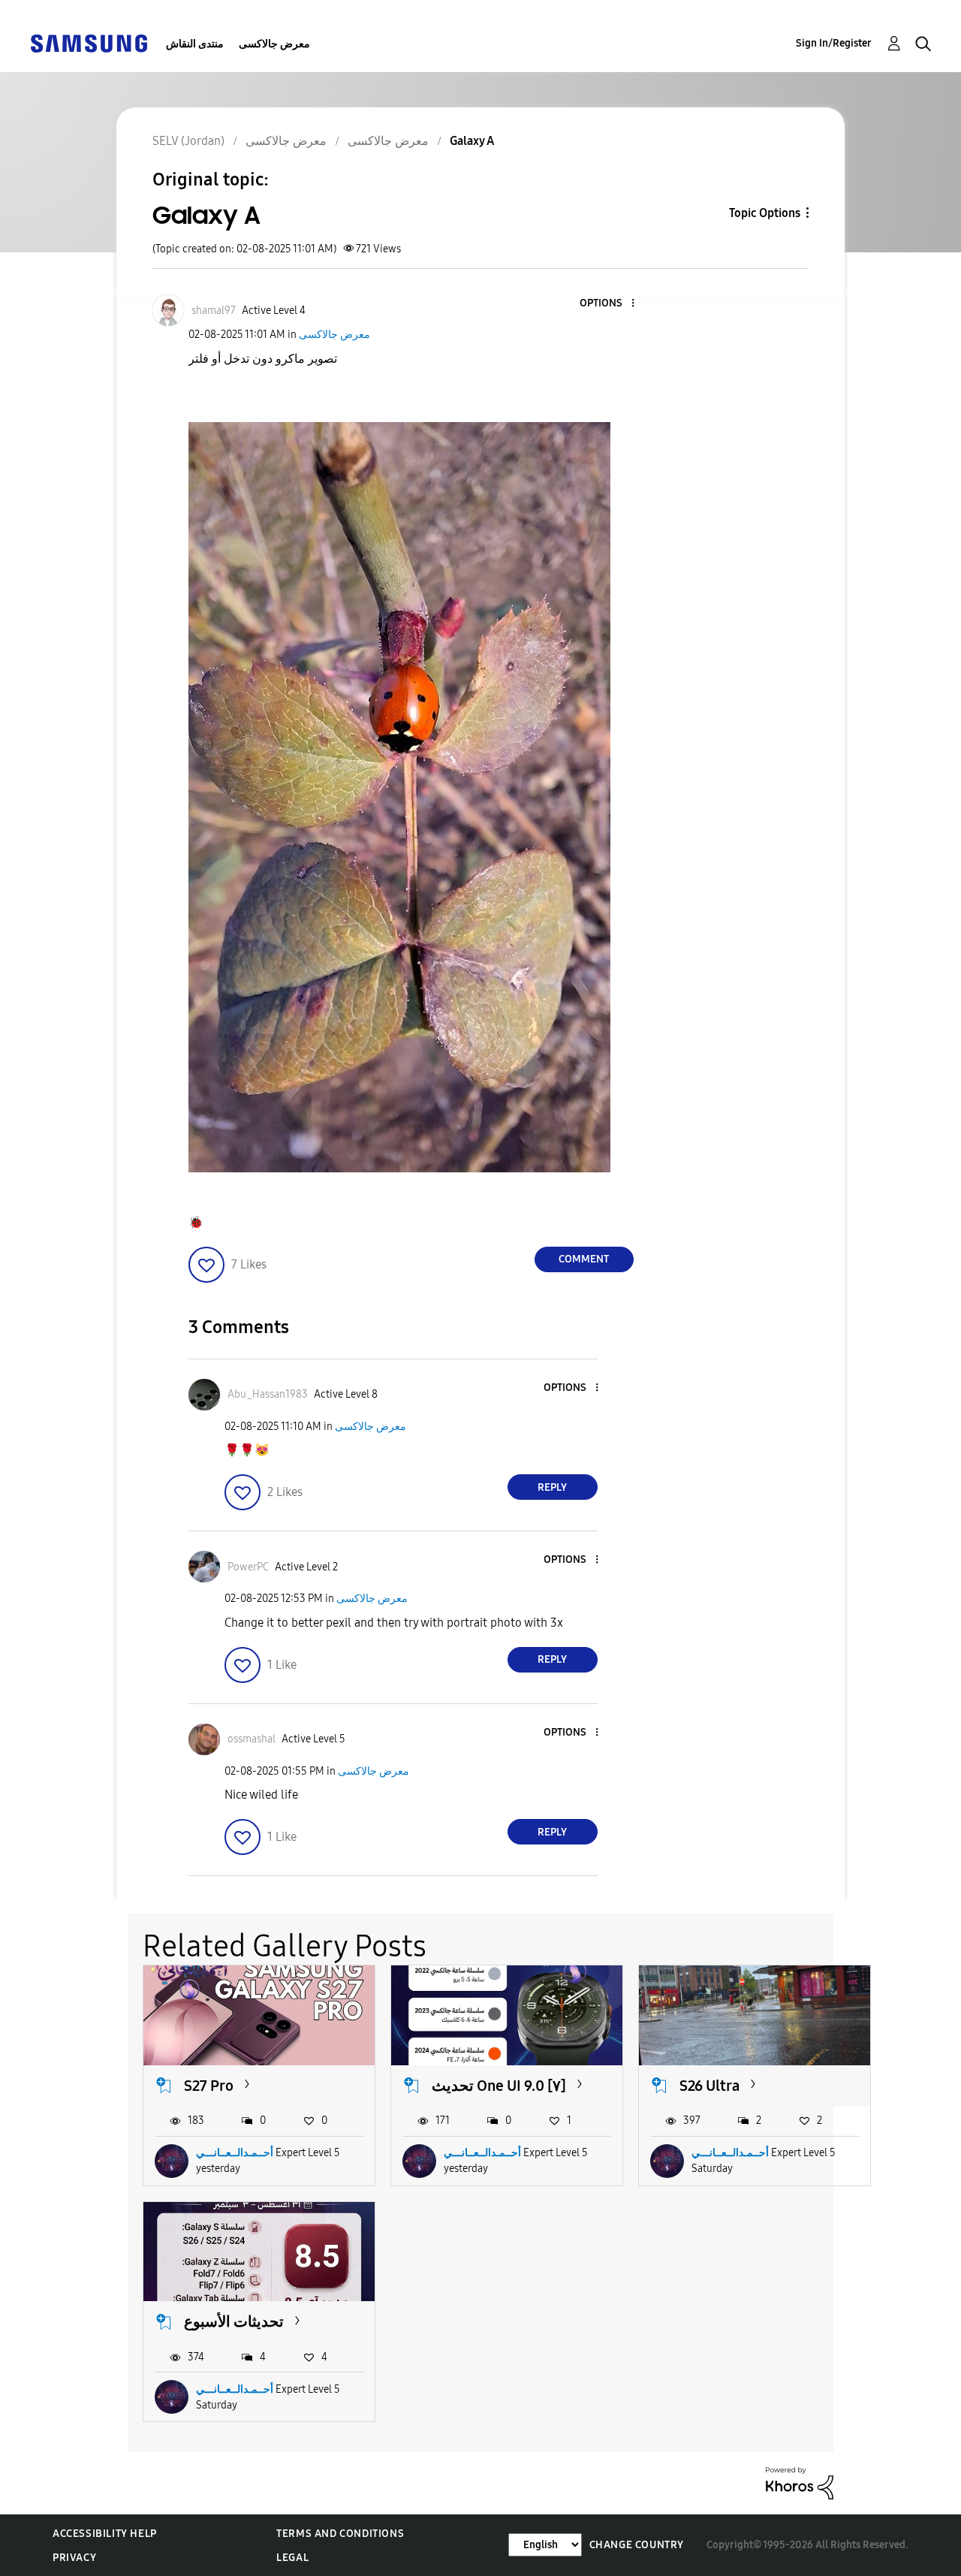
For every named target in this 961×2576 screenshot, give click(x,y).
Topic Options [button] (765, 213)
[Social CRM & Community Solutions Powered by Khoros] (800, 2482)
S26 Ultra (709, 2086)
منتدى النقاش (195, 44)
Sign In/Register (834, 43)
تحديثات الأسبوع (234, 2321)
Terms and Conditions (340, 2534)
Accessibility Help (105, 2534)
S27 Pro (209, 2086)
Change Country (637, 2545)
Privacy (74, 2558)
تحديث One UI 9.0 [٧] (499, 2086)
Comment (584, 1259)
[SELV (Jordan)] (89, 42)
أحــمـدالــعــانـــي (235, 2153)
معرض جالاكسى (274, 44)
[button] (607, 304)
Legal (292, 2558)
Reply (552, 1487)
